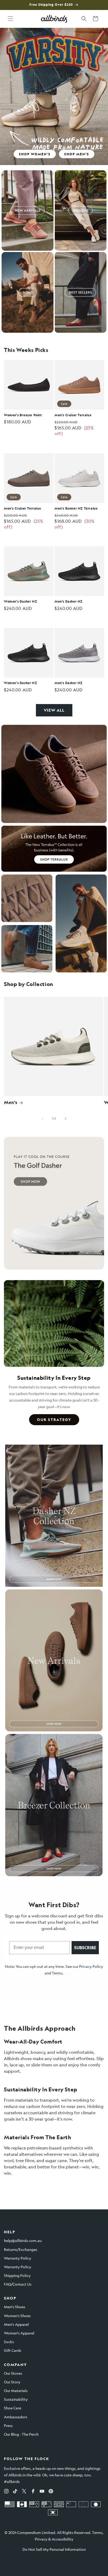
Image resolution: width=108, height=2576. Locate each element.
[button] (10, 19)
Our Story (12, 2382)
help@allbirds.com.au (23, 2240)
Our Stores (13, 2373)
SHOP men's (77, 154)
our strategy (54, 1420)
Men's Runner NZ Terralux (76, 508)
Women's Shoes (17, 2316)
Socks (9, 2342)
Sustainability (16, 2399)
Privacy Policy (91, 1966)
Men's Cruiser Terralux (73, 415)
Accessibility (63, 2539)
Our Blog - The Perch (21, 2434)
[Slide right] (66, 1119)
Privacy (41, 2539)
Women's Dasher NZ (20, 601)
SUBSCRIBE (85, 1948)
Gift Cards (13, 2350)
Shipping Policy (17, 2275)
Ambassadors (16, 2417)
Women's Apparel (19, 2333)
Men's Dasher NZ (69, 601)
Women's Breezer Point (23, 415)
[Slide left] (42, 1119)
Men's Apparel (16, 2324)
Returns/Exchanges (21, 2249)
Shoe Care (13, 2408)
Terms (57, 1973)
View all (54, 710)
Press (8, 2425)
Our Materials (16, 2390)
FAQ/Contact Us (18, 2284)
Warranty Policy (18, 2258)
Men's (11, 1102)
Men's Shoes (15, 2307)
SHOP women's (35, 154)
